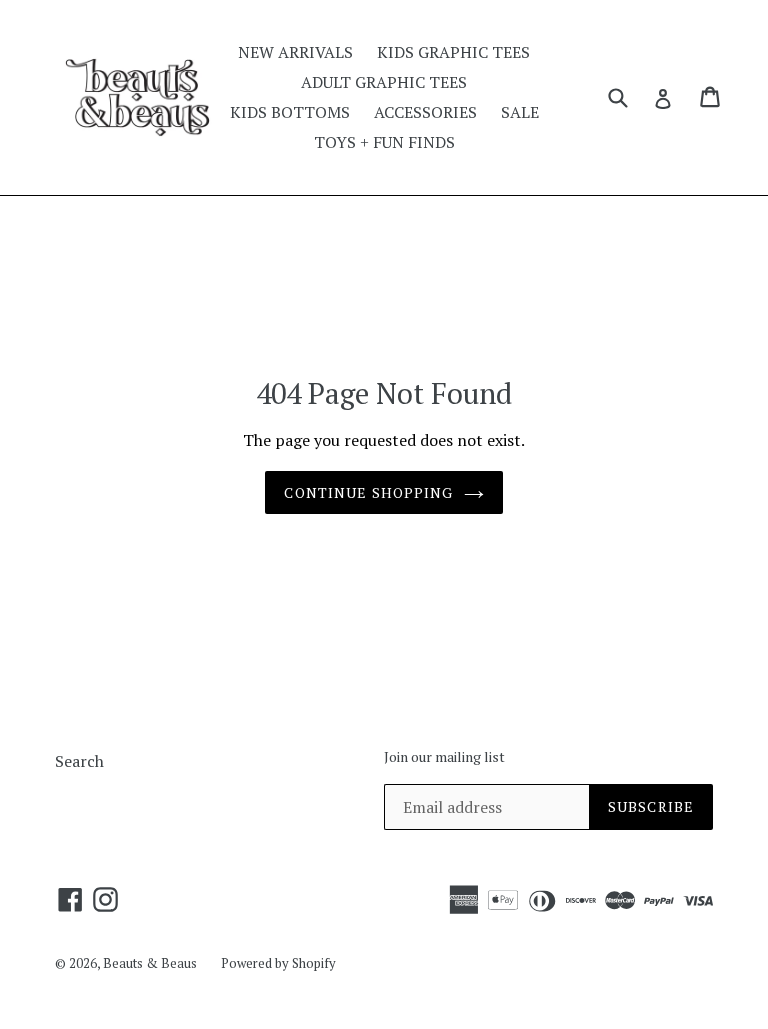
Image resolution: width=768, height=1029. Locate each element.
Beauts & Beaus (150, 963)
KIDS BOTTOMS (290, 112)
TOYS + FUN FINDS (384, 142)
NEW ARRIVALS (295, 52)
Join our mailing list (444, 757)
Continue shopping (368, 492)
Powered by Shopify (278, 963)
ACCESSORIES (425, 112)
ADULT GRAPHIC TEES (384, 82)
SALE (520, 112)
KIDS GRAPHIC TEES (453, 52)
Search (79, 761)
